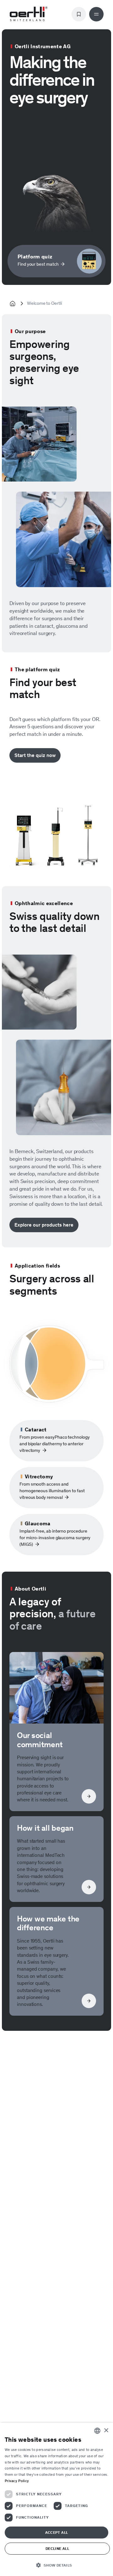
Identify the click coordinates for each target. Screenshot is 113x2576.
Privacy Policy (17, 2481)
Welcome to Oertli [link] (44, 303)
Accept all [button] (57, 2533)
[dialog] (56, 2499)
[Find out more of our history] (56, 1859)
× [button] (106, 2431)
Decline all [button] (57, 2549)
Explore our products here (44, 1225)
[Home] (29, 14)
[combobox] (97, 2431)
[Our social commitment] (56, 1732)
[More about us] (56, 1961)
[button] (56, 2565)
